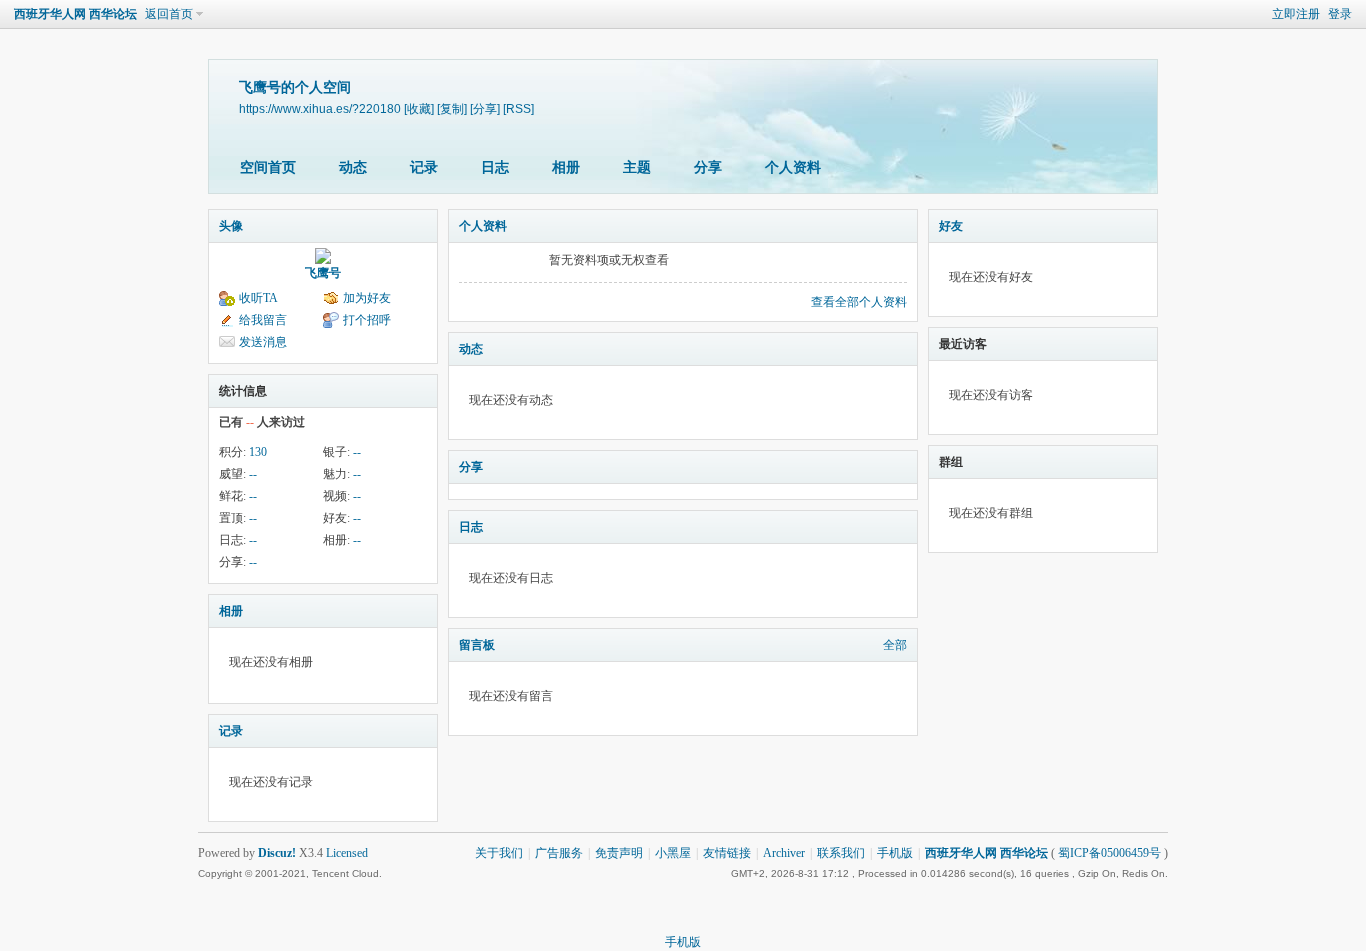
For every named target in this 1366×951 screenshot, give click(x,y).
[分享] (485, 108)
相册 (566, 167)
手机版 (895, 853)
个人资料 (793, 167)
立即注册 (1296, 14)
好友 (951, 226)
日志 (495, 167)
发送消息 (263, 342)
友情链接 (727, 853)
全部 (895, 645)
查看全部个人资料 (859, 302)
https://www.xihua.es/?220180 (320, 108)
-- (357, 452)
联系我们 (841, 853)
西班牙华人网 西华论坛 (75, 14)
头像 (231, 226)
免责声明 (619, 853)
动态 (353, 167)
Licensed (347, 853)
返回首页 (169, 14)
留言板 (477, 645)
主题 (637, 167)
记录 (424, 167)
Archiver (784, 853)
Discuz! (277, 853)
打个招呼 (367, 320)
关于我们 (499, 853)
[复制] (452, 108)
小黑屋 (673, 853)
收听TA (258, 298)
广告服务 (559, 853)
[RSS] (518, 108)
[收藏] (419, 108)
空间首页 (268, 167)
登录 (1340, 14)
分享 (708, 167)
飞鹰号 (323, 273)
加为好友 (367, 298)
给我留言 (263, 320)
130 (258, 452)
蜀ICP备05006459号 (1109, 853)
